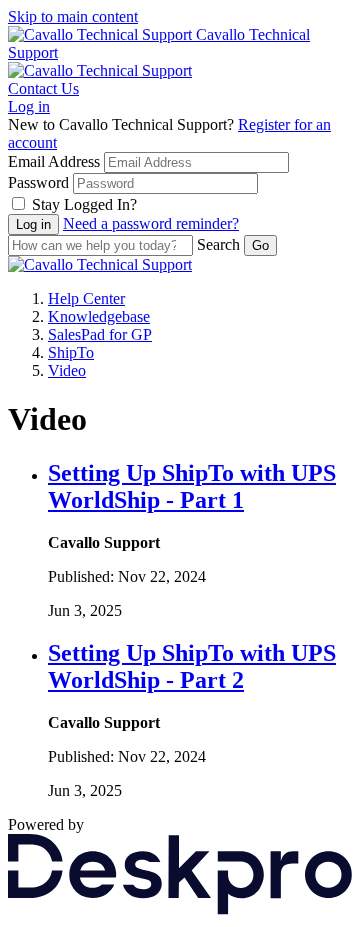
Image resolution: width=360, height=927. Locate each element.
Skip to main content (73, 16)
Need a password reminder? (151, 223)
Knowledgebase (99, 316)
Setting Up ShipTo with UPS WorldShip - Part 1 (192, 486)
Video (67, 370)
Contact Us (43, 88)
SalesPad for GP (100, 334)
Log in (29, 106)
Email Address (54, 161)
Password (38, 182)
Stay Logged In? (84, 204)
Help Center (86, 298)
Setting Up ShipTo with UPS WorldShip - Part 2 (192, 666)
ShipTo (71, 352)
